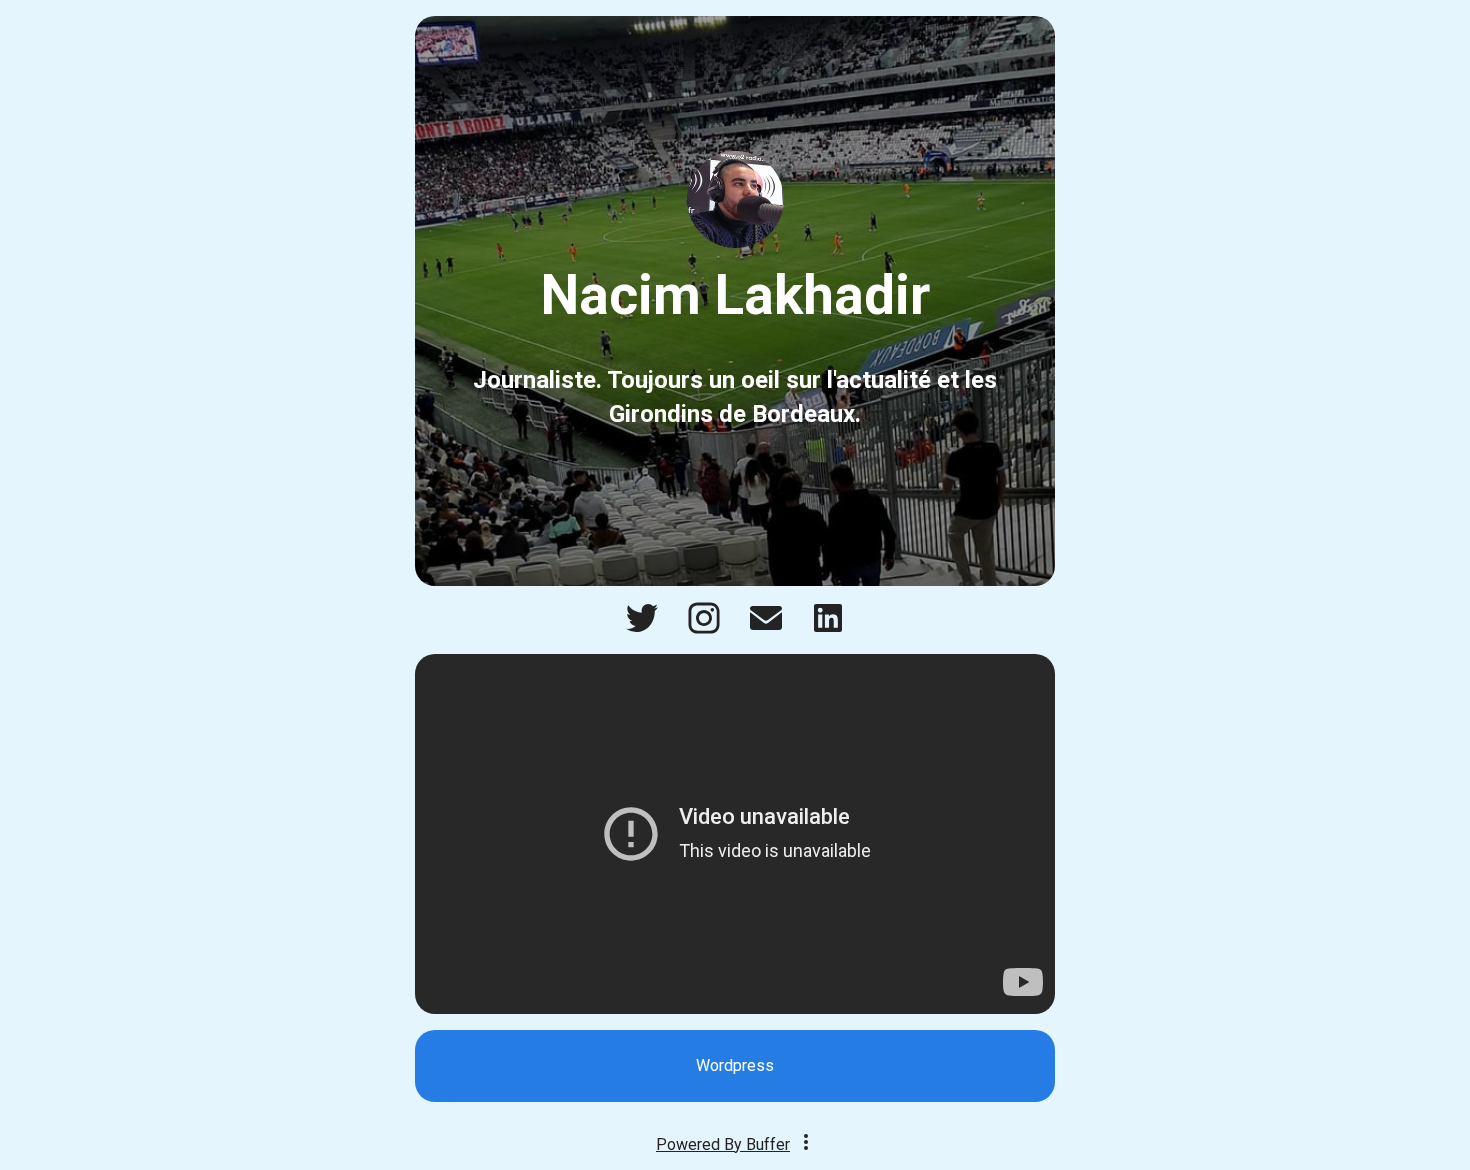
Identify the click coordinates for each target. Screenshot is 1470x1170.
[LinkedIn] (828, 628)
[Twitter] (642, 628)
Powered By (723, 1144)
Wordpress (735, 1065)
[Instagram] (704, 628)
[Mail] (766, 628)
